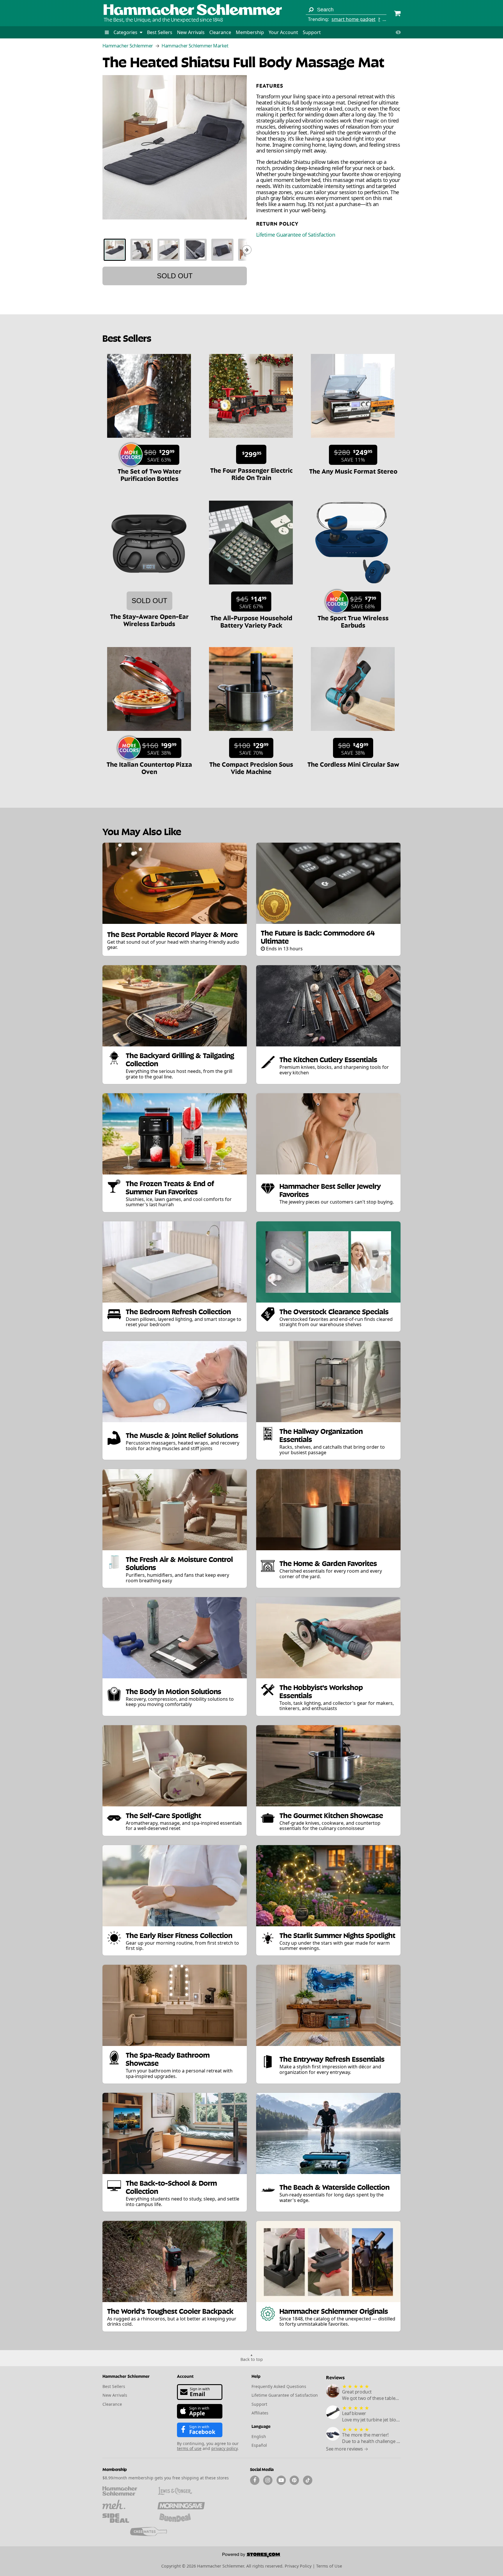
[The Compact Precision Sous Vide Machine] (251, 734)
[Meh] (126, 2504)
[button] (107, 32)
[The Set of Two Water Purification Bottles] (149, 441)
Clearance (220, 32)
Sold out (175, 276)
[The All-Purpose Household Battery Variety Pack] (251, 587)
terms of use (189, 2448)
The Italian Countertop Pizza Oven (149, 767)
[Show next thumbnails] (247, 250)
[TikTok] (308, 2480)
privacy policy (224, 2448)
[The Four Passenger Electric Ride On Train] (251, 441)
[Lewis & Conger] (181, 2491)
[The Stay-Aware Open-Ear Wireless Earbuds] (149, 587)
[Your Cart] (397, 14)
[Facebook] (255, 2480)
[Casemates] (154, 2531)
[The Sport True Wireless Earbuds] (353, 587)
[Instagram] (268, 2480)
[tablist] (175, 250)
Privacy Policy (298, 2566)
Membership (250, 32)
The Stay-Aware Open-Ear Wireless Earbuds (149, 620)
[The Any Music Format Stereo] (353, 441)
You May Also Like (142, 831)
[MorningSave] (181, 2504)
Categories (126, 32)
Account (185, 2376)
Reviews (335, 2377)
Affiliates (260, 2413)
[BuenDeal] (181, 2518)
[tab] (115, 250)
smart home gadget (354, 19)
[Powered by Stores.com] (251, 2556)
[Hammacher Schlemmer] (193, 10)
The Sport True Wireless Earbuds (353, 621)
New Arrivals (191, 32)
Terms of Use (329, 2566)
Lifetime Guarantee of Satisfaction (296, 235)
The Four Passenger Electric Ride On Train (251, 473)
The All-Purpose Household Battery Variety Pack (251, 621)
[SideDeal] (126, 2518)
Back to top (252, 2359)
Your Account (283, 32)
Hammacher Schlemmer (128, 46)
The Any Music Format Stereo (353, 471)
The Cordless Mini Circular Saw (353, 764)
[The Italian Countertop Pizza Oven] (149, 734)
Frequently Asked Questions (279, 2386)
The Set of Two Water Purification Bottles (149, 474)
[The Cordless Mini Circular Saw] (353, 734)
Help (256, 2376)
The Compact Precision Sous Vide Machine (251, 767)
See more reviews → (347, 2449)
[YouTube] (281, 2480)
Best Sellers (160, 32)
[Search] (311, 10)
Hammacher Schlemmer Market (195, 46)
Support (312, 32)
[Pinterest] (294, 2480)
